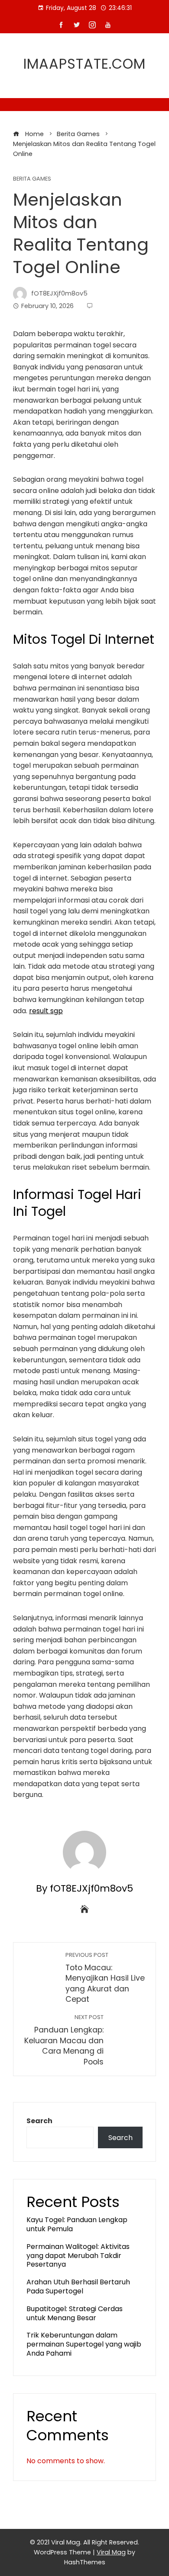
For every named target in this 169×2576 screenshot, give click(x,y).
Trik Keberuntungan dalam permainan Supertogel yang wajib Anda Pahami (84, 2344)
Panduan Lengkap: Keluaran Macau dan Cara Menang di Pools (64, 2040)
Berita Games (32, 179)
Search (39, 2121)
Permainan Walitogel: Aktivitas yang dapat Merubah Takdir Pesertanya (78, 2256)
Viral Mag (111, 2552)
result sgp (46, 1011)
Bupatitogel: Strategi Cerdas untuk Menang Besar (75, 2313)
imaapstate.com (84, 64)
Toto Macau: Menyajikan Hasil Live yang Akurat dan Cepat (105, 1978)
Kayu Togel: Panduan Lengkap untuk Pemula (77, 2224)
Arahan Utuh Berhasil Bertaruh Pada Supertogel (78, 2287)
